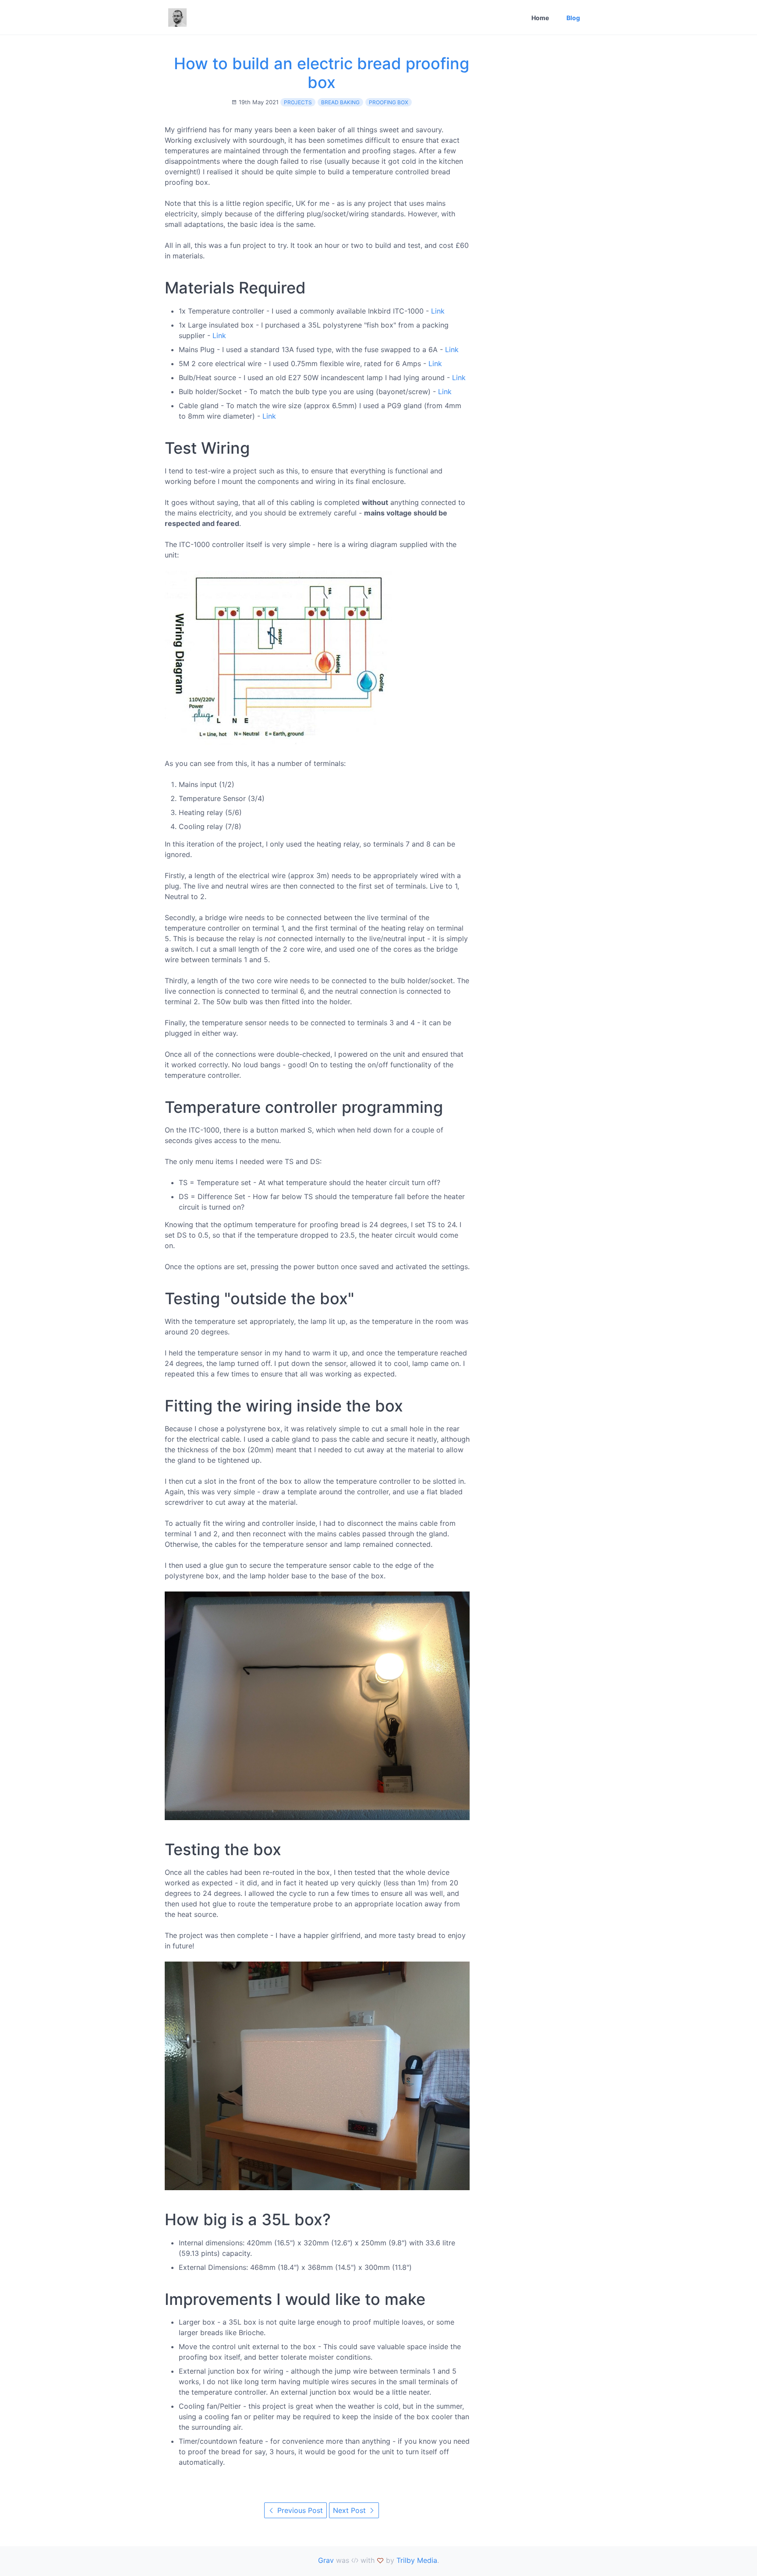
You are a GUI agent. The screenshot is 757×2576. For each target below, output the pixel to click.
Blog (573, 18)
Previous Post (299, 2510)
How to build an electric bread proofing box (322, 73)
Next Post (350, 2510)
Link (438, 311)
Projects (298, 102)
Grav (326, 2560)
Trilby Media (417, 2560)
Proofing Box (389, 102)
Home (540, 18)
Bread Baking (340, 102)
